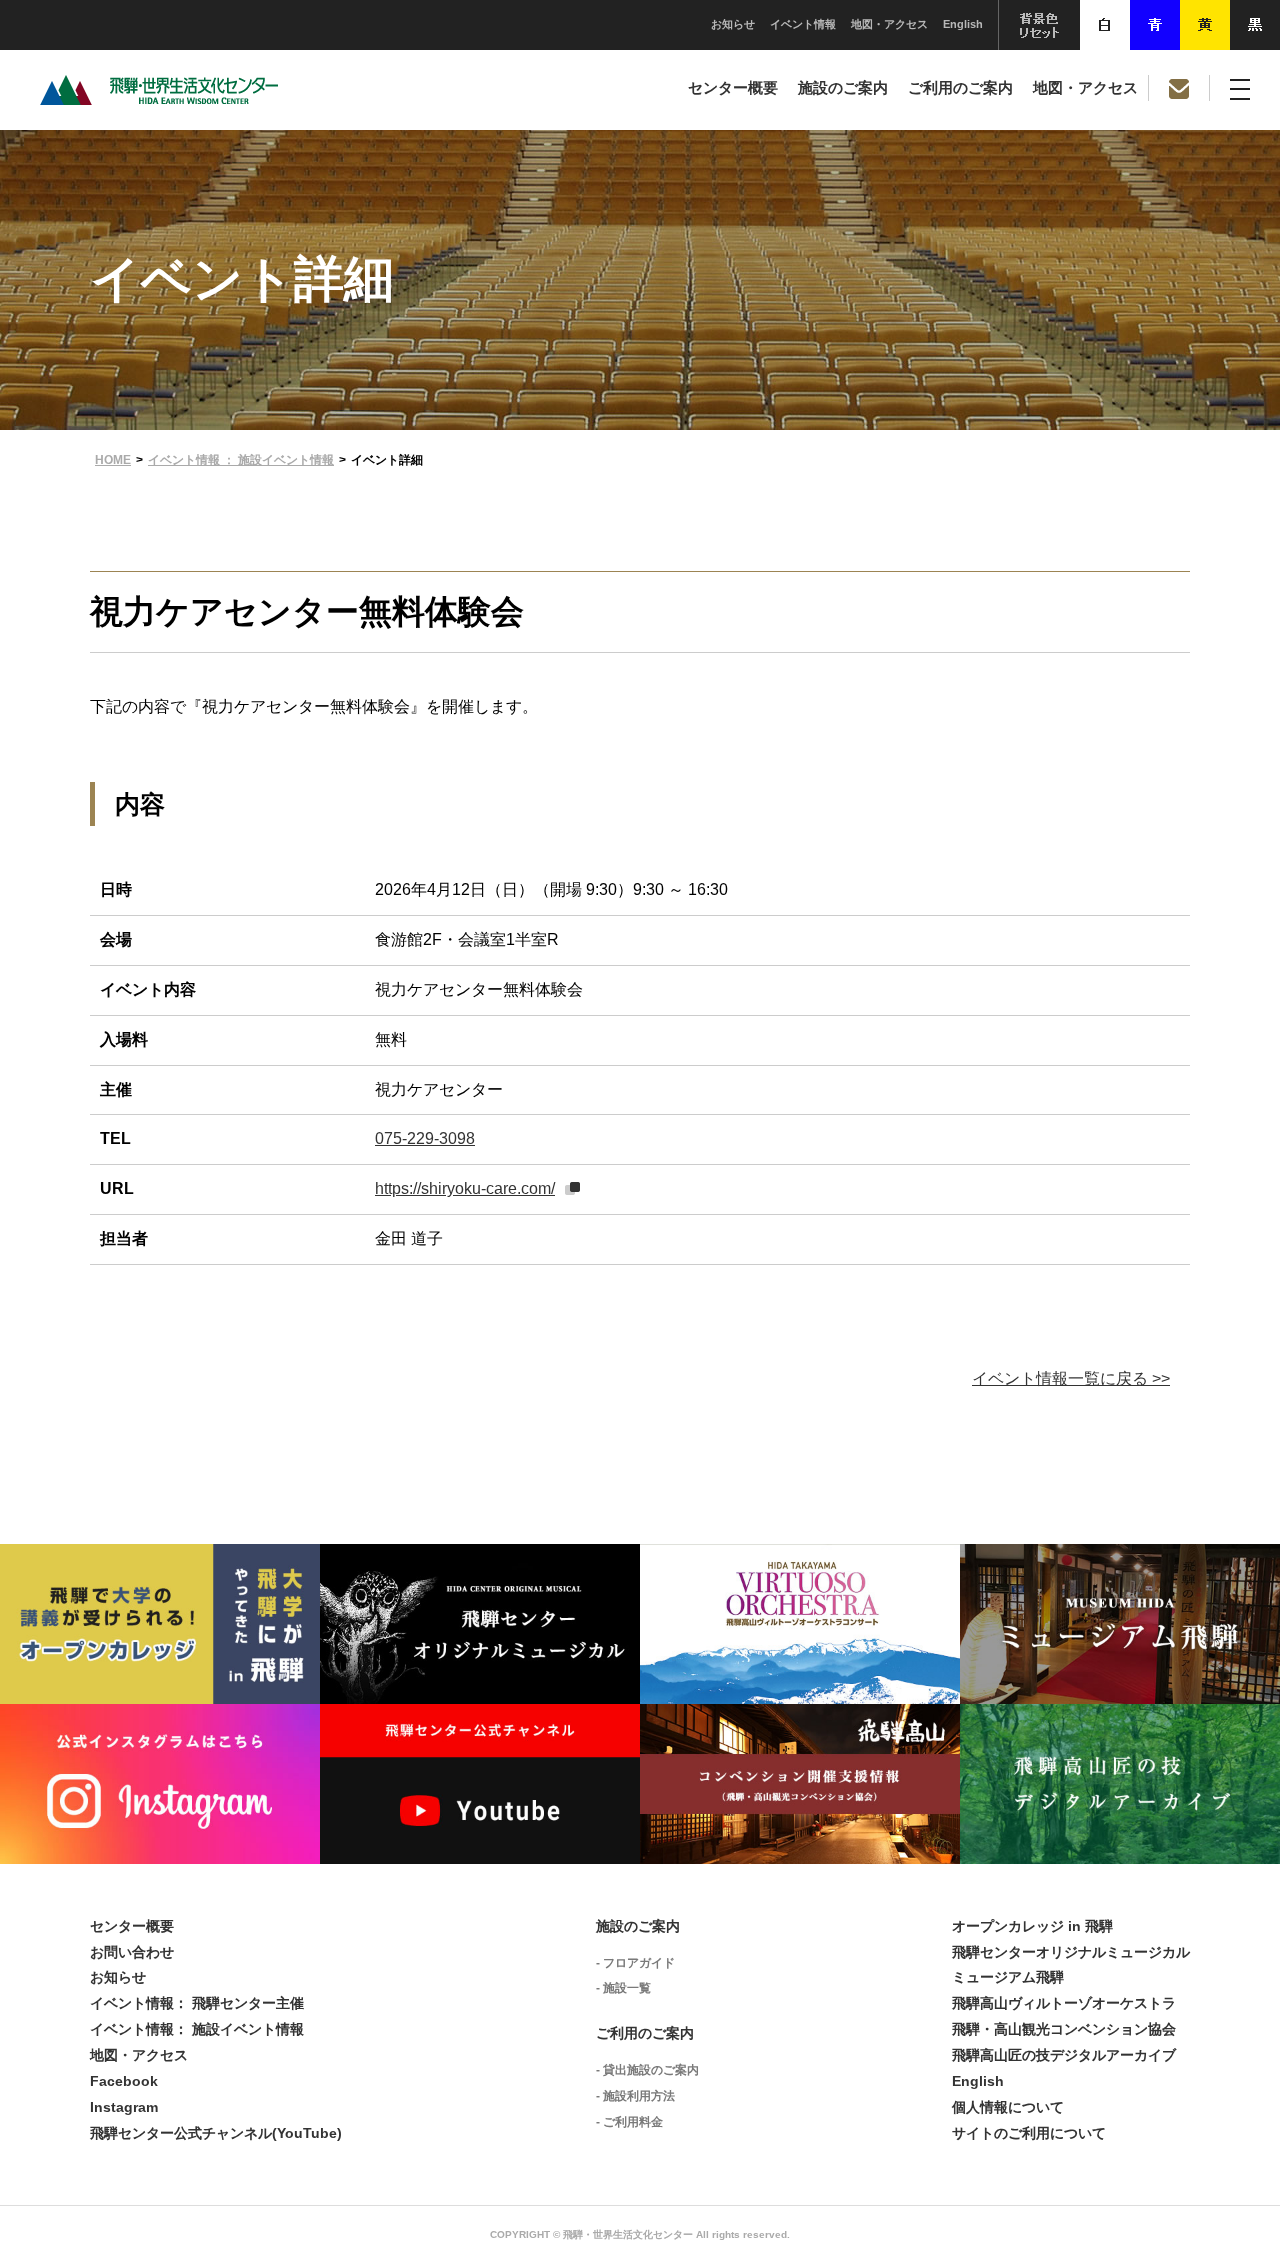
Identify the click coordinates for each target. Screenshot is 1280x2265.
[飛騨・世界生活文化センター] (159, 99)
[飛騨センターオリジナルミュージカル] (480, 1688)
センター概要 (733, 88)
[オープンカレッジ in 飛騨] (160, 1688)
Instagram (124, 2107)
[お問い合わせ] (1179, 88)
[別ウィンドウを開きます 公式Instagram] (160, 1848)
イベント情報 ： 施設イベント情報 (241, 460)
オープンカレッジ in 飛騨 (1032, 1926)
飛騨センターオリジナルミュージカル (1071, 1952)
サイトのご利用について (1029, 2133)
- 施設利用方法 (635, 2096)
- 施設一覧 (623, 1988)
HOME (113, 460)
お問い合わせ (132, 1952)
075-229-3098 (425, 1138)
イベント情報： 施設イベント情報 (197, 2029)
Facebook (124, 2081)
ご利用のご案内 (960, 88)
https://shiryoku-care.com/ (465, 1188)
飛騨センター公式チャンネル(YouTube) (216, 2133)
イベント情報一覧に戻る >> (1071, 1378)
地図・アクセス (889, 24)
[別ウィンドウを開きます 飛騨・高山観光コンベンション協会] (800, 1848)
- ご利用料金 (629, 2122)
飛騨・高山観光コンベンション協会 (1064, 2029)
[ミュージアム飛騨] (1120, 1688)
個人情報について (1008, 2107)
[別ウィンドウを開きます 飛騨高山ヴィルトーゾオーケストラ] (800, 1688)
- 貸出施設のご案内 (647, 2070)
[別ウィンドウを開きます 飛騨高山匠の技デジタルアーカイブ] (1120, 1848)
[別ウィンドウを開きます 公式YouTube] (480, 1848)
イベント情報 (803, 24)
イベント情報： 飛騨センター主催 (197, 2003)
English (963, 24)
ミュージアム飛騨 (1008, 1977)
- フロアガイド (635, 1963)
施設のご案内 (843, 88)
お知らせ (733, 24)
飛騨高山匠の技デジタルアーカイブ (1064, 2055)
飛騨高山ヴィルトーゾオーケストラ (1064, 2003)
